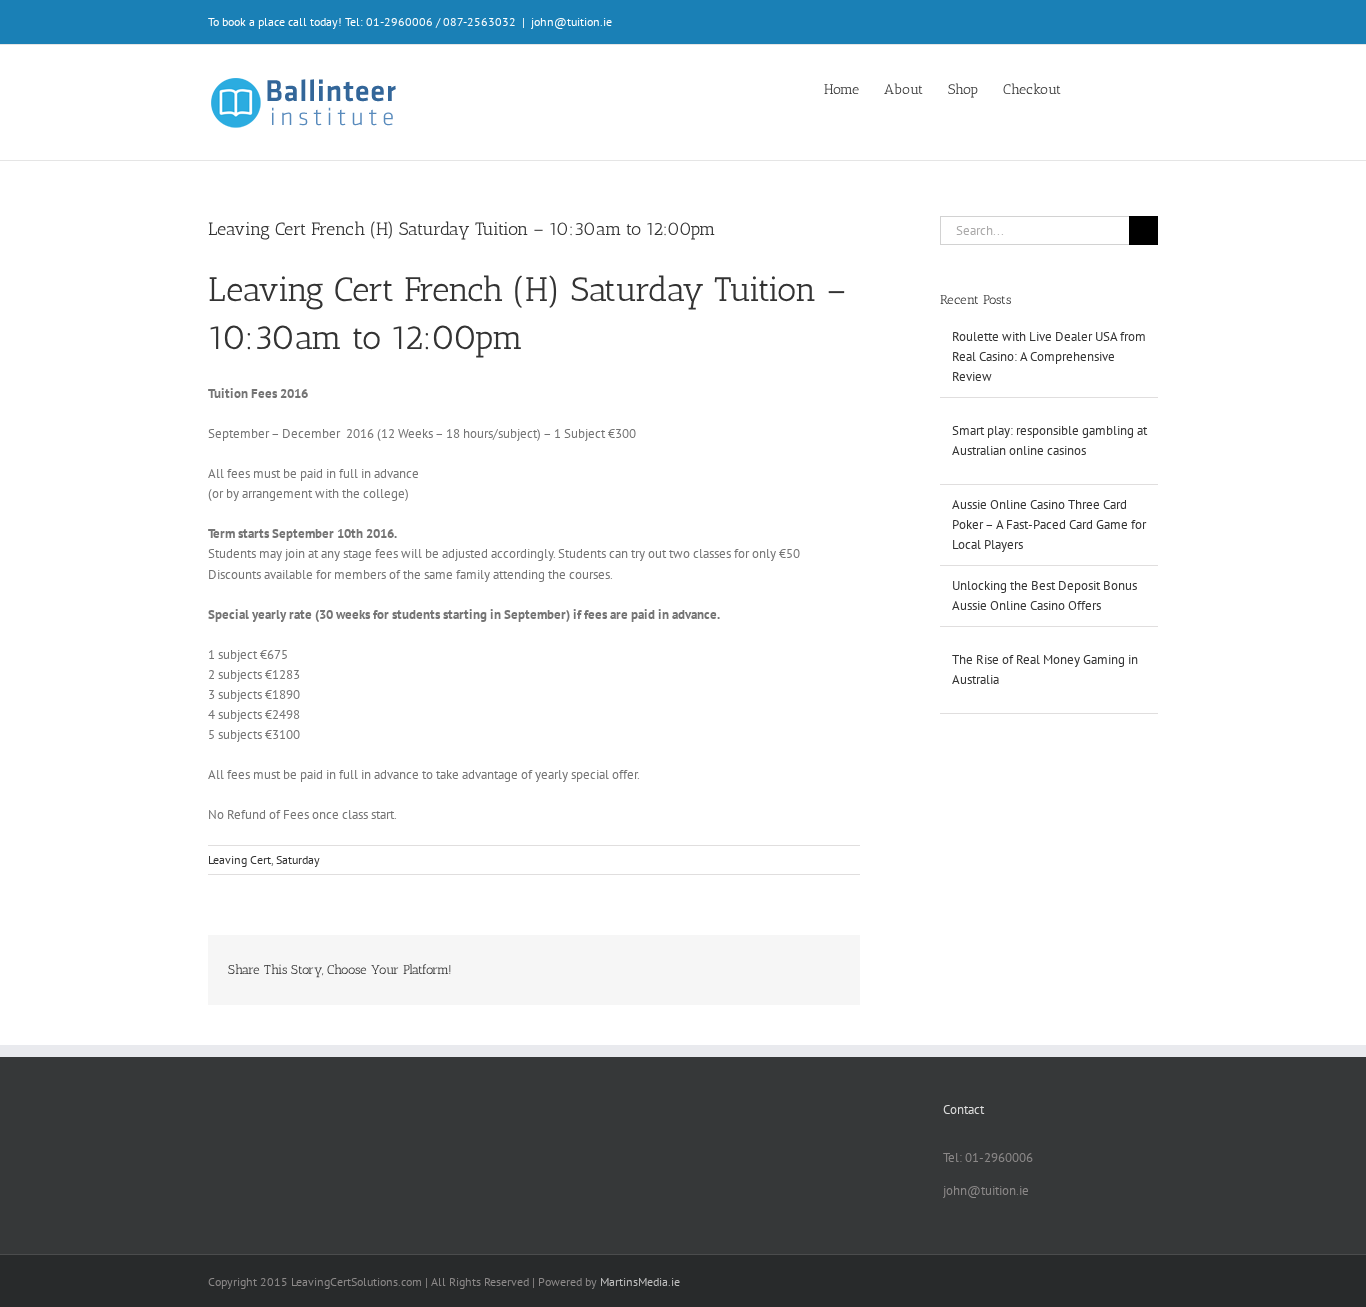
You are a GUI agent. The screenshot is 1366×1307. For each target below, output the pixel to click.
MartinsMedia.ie (640, 1281)
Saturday (298, 859)
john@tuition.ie (571, 21)
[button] (1127, 88)
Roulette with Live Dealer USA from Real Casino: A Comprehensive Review (1049, 356)
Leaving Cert (239, 859)
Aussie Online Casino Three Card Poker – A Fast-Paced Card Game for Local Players (1049, 524)
